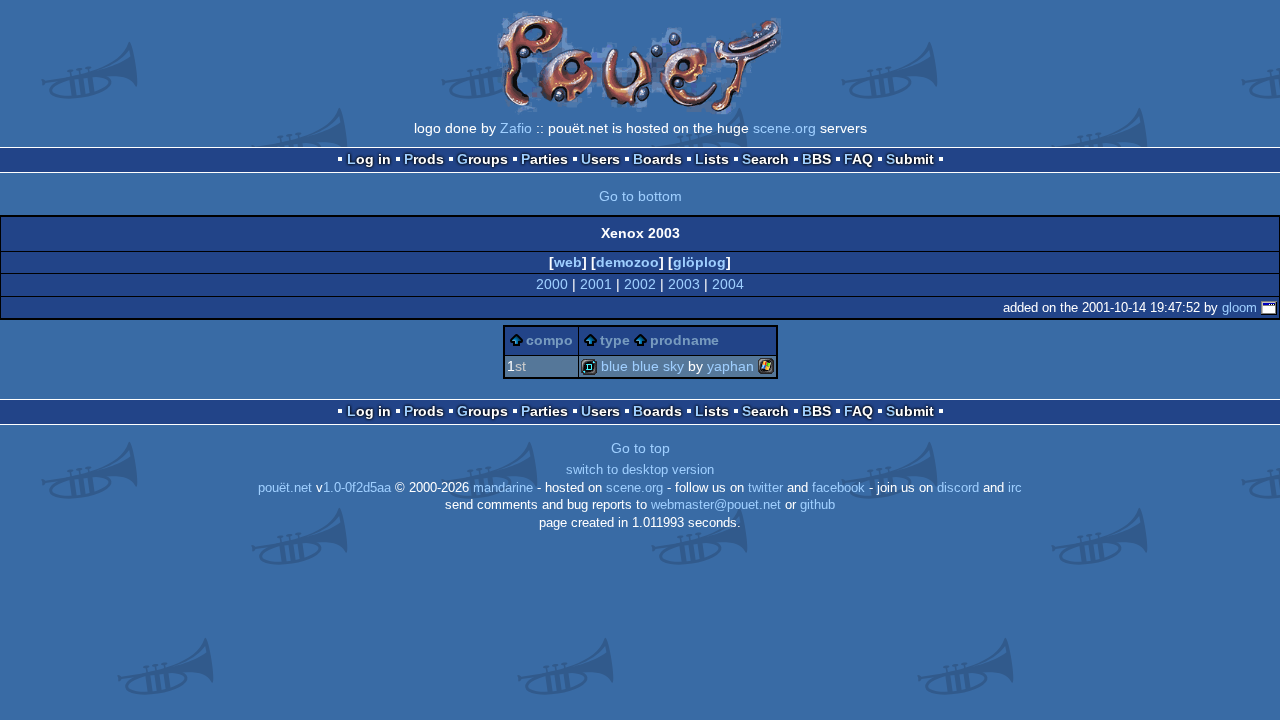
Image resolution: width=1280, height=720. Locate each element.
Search (765, 159)
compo (549, 340)
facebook (838, 488)
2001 (596, 284)
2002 (640, 284)
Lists (712, 159)
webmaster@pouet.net (716, 505)
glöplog (699, 262)
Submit (910, 159)
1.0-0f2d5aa (357, 488)
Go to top (640, 448)
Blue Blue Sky (642, 366)
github (817, 505)
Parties (544, 159)
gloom (1239, 307)
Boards (657, 159)
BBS (816, 159)
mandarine (503, 488)
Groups (482, 159)
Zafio (516, 128)
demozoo (627, 262)
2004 (728, 284)
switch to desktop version (640, 470)
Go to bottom (640, 196)
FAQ (858, 159)
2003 (684, 284)
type (615, 340)
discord (958, 488)
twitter (765, 488)
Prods (424, 159)
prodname (684, 340)
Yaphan (730, 366)
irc (1015, 488)
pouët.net (285, 488)
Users (600, 159)
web (568, 262)
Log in (369, 159)
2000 (552, 284)
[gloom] (1269, 307)
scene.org (784, 128)
